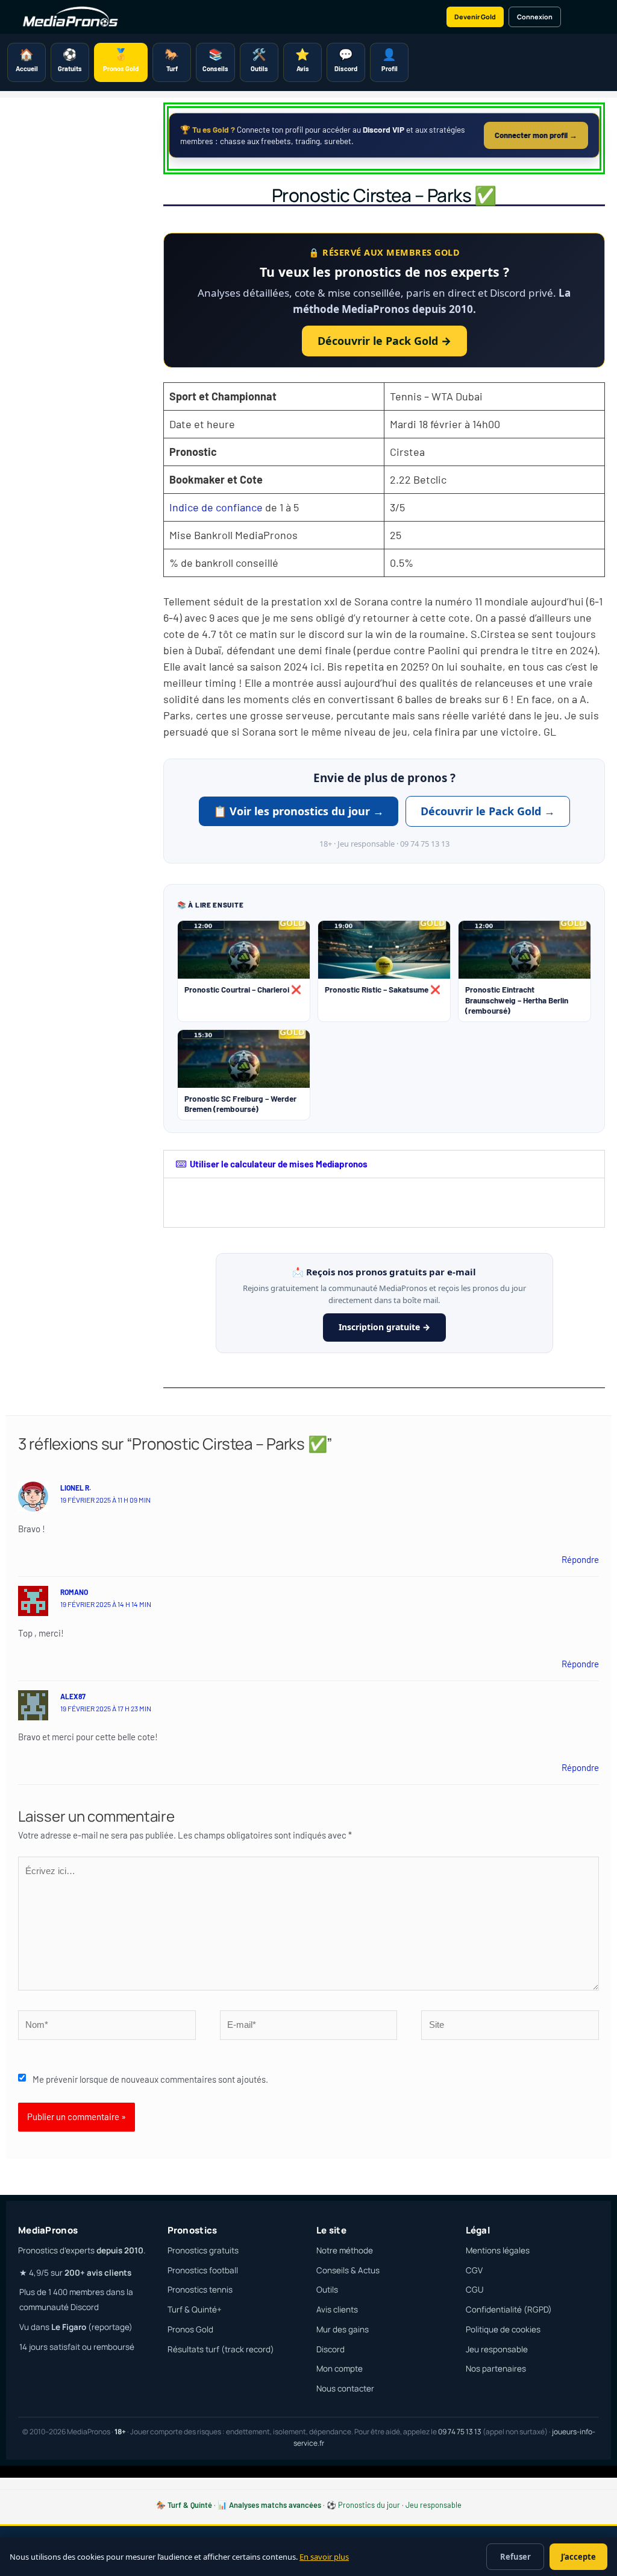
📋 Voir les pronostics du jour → (299, 811)
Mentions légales (498, 2250)
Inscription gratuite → (384, 1327)
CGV (474, 2270)
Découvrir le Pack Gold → (384, 341)
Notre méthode (345, 2250)
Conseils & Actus (348, 2270)
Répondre (580, 1559)
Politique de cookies (503, 2329)
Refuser (515, 2557)
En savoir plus (324, 2557)
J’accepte (578, 2557)
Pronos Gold (190, 2329)
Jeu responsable (497, 2349)
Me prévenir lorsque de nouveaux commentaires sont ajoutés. (150, 2079)
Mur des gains (343, 2329)
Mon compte (340, 2369)
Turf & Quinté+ (195, 2309)
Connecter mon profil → (536, 135)
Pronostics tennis (200, 2290)
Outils (327, 2290)
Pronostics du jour (369, 2505)
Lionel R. (76, 1488)
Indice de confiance (216, 507)
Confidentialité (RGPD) (509, 2309)
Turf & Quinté (190, 2505)
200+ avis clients (98, 2273)
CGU (474, 2290)
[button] (384, 1164)
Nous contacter (345, 2388)
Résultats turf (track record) (221, 2349)
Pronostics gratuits (203, 2250)
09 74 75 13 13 (460, 2432)
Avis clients (337, 2309)
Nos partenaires (496, 2369)
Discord (330, 2349)
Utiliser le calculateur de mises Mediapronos (279, 1164)
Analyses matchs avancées (275, 2505)
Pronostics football (203, 2270)
